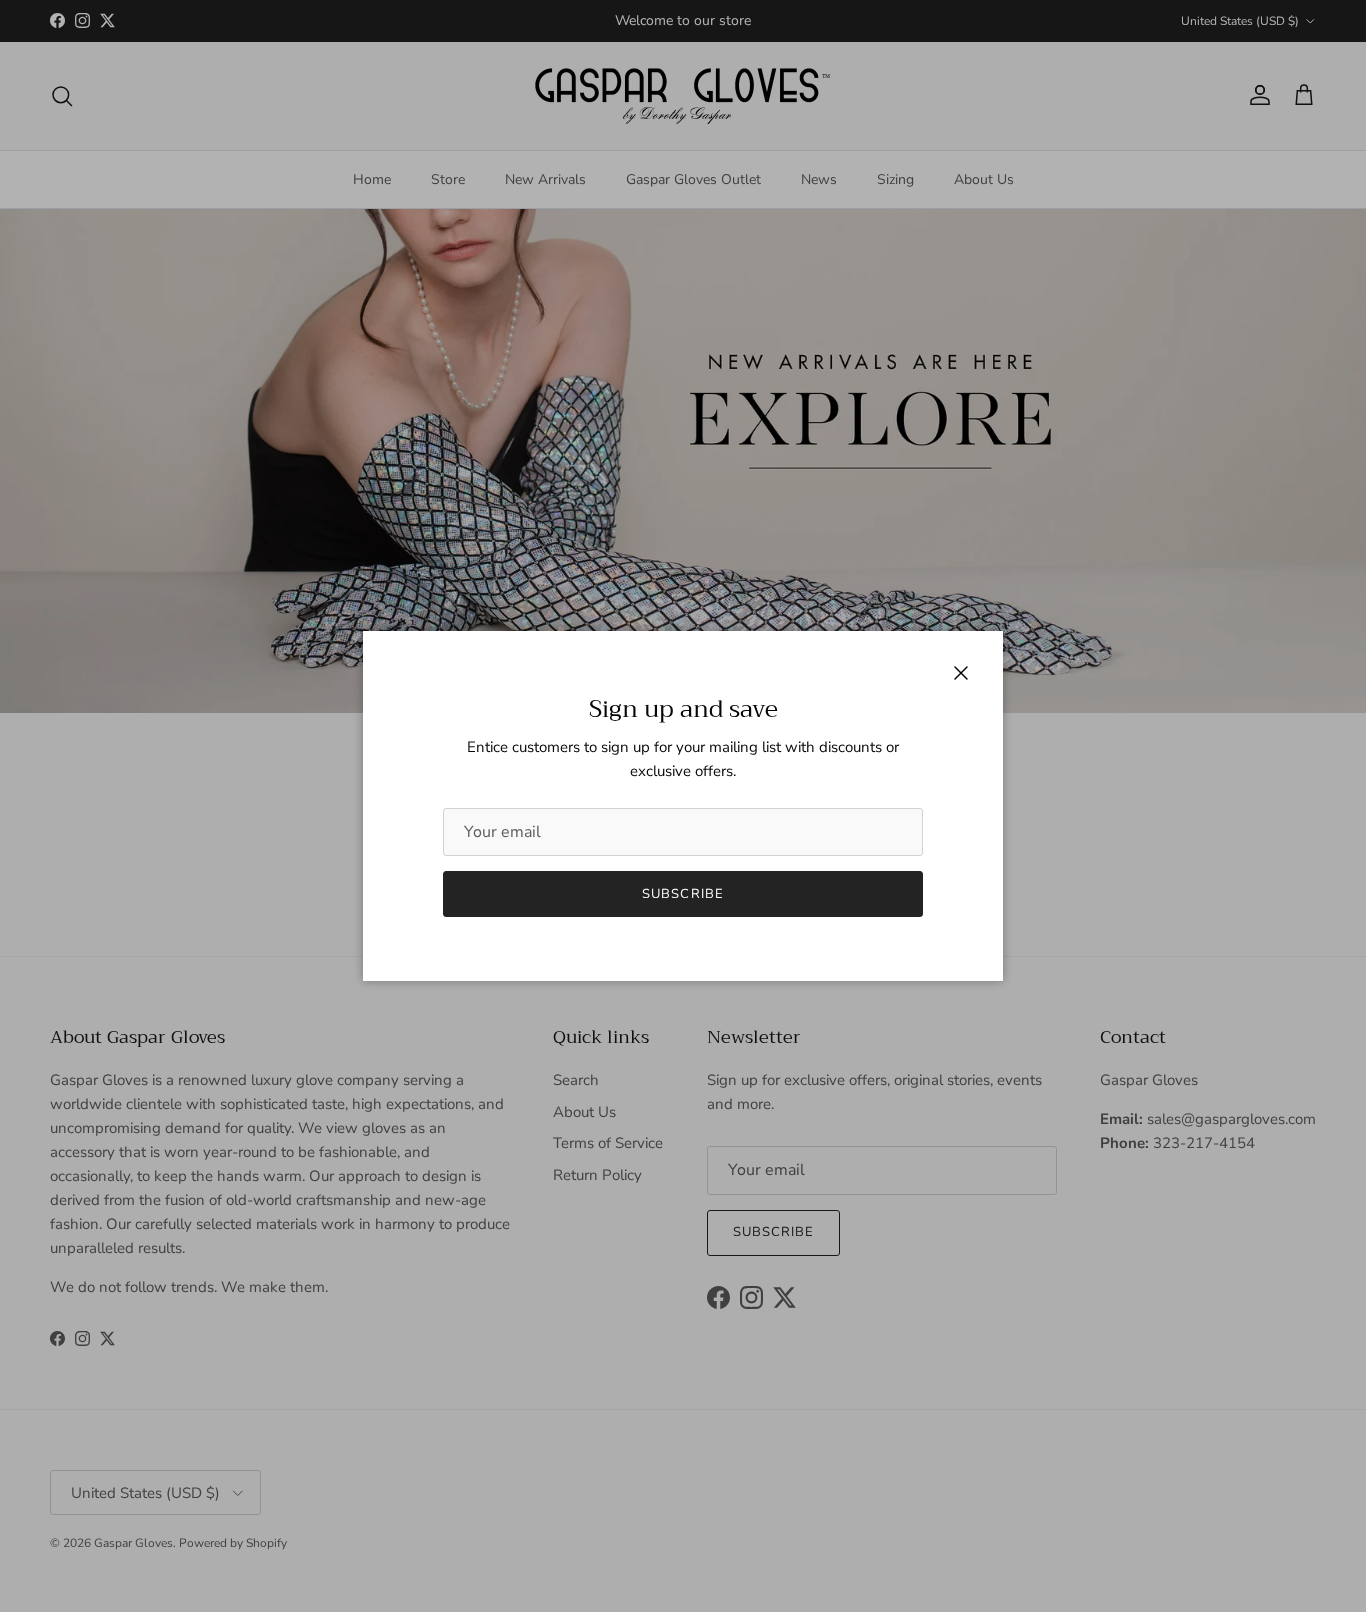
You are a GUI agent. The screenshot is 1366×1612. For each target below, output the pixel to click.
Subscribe (682, 894)
